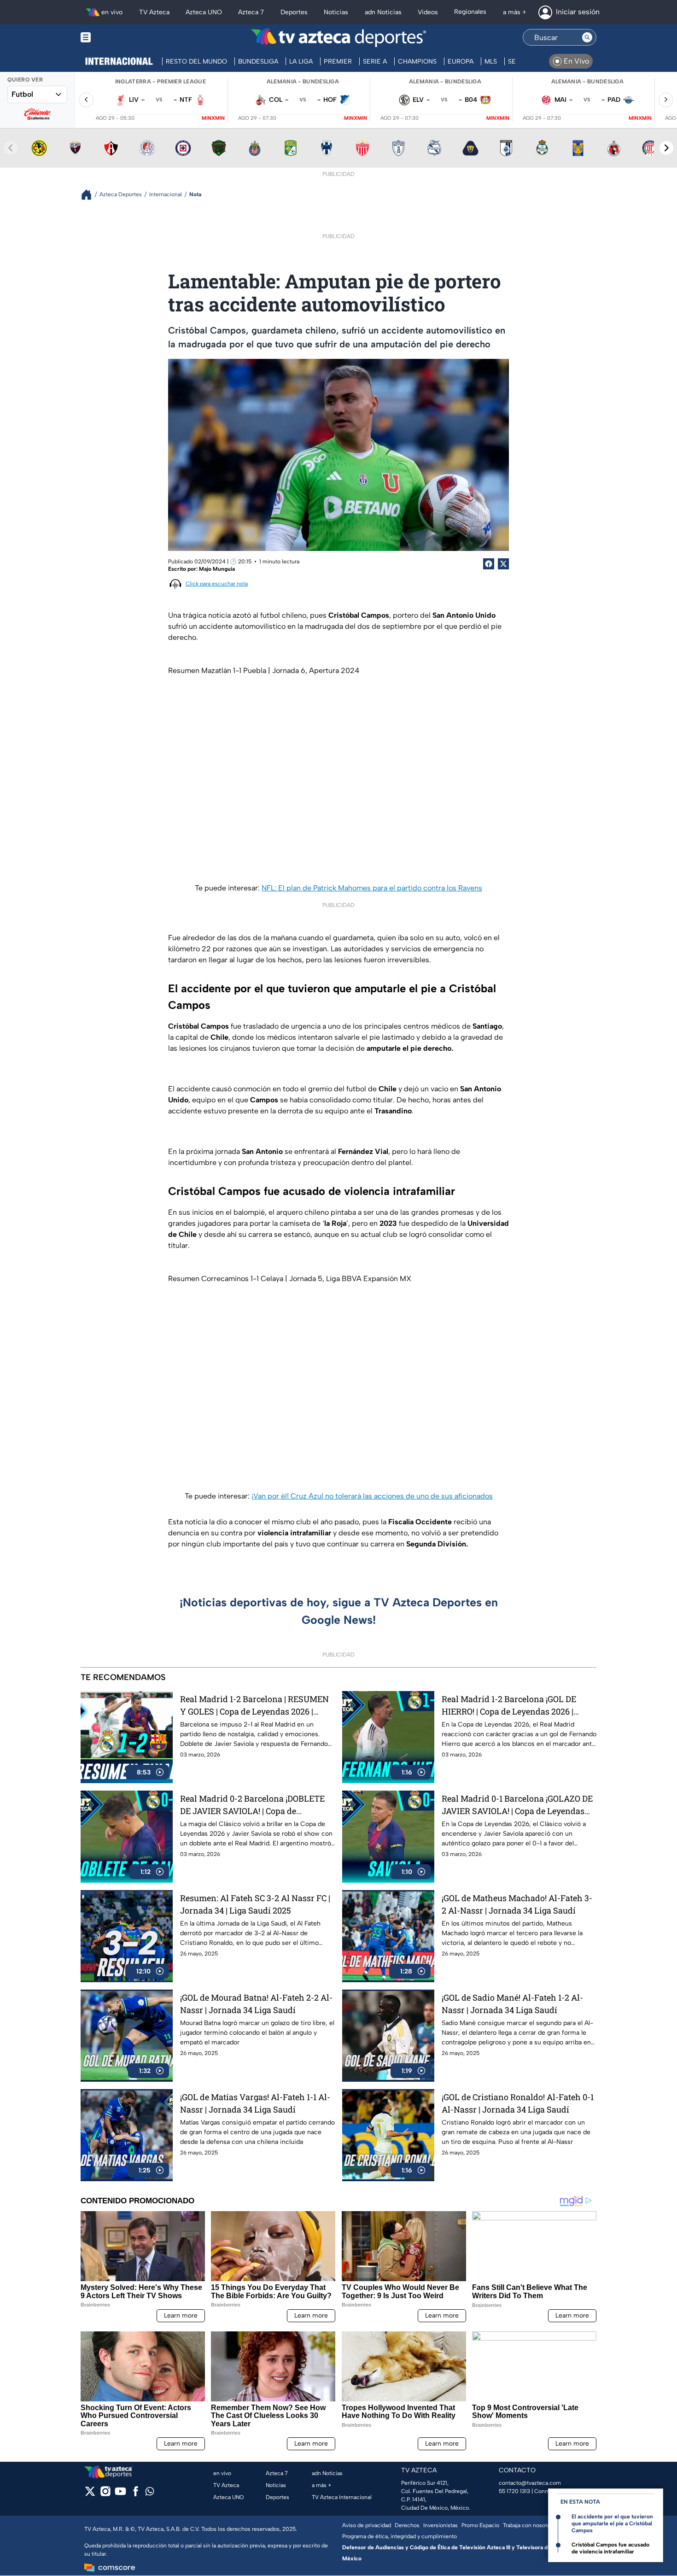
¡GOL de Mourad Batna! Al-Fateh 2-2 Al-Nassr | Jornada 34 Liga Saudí (256, 2004)
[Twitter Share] (503, 564)
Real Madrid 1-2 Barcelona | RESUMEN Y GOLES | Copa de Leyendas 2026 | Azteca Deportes (254, 1706)
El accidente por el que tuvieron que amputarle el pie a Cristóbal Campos (612, 2523)
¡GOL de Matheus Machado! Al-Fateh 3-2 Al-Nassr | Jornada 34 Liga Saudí (517, 1904)
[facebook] (136, 2494)
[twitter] (90, 2494)
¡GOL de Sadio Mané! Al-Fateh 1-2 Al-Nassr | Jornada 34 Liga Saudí (512, 2004)
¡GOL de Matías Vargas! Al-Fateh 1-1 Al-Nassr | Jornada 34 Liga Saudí (255, 2103)
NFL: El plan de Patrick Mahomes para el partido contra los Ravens (372, 888)
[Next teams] (666, 148)
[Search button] (587, 37)
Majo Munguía (217, 569)
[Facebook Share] (489, 564)
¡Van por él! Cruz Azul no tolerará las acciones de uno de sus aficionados (372, 1496)
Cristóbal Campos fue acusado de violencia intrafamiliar (610, 2548)
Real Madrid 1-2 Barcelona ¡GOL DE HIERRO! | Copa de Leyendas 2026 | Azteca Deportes (509, 1706)
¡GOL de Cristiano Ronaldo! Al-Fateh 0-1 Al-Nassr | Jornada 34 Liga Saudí (518, 2103)
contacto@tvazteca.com (530, 2483)
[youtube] (120, 2494)
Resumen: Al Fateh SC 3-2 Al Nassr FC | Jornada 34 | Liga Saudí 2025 (255, 1904)
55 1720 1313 (514, 2491)
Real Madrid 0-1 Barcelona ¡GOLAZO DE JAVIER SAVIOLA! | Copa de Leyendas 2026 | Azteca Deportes (517, 1805)
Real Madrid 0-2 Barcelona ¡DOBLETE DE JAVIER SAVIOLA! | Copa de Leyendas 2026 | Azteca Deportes (252, 1805)
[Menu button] (117, 38)
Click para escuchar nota (217, 584)
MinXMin (213, 118)
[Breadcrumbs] (90, 195)
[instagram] (105, 2494)
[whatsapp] (150, 2493)
